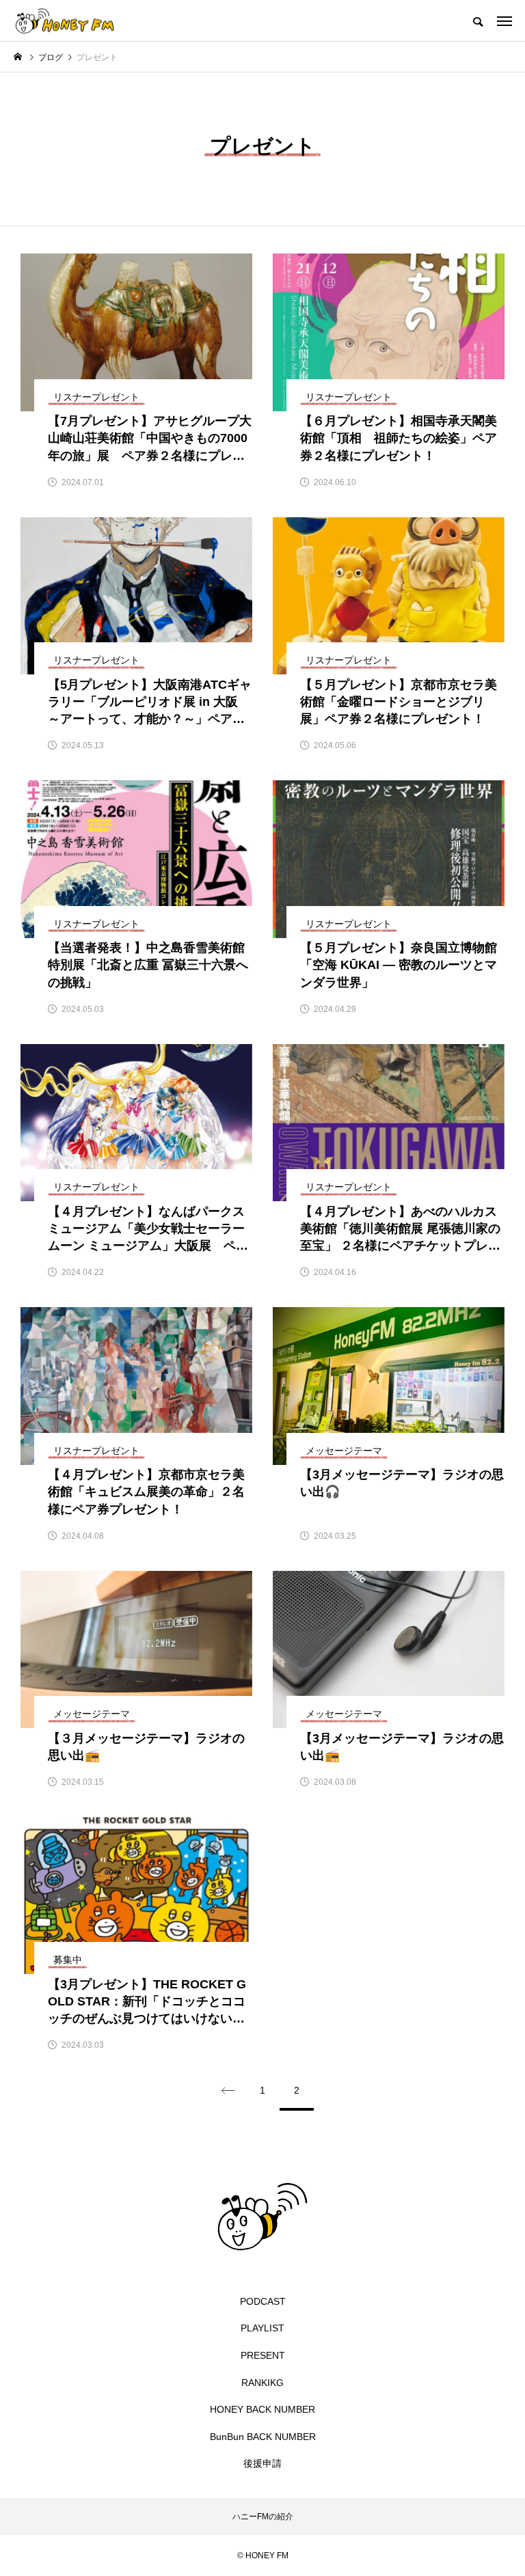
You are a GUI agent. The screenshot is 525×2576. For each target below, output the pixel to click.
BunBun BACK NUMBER (263, 2437)
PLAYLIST (262, 2328)
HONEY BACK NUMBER (262, 2409)
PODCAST (263, 2301)
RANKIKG (262, 2383)
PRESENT (263, 2355)
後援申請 (262, 2463)
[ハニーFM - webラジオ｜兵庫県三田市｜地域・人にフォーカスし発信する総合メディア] (65, 20)
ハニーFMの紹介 (263, 2517)
